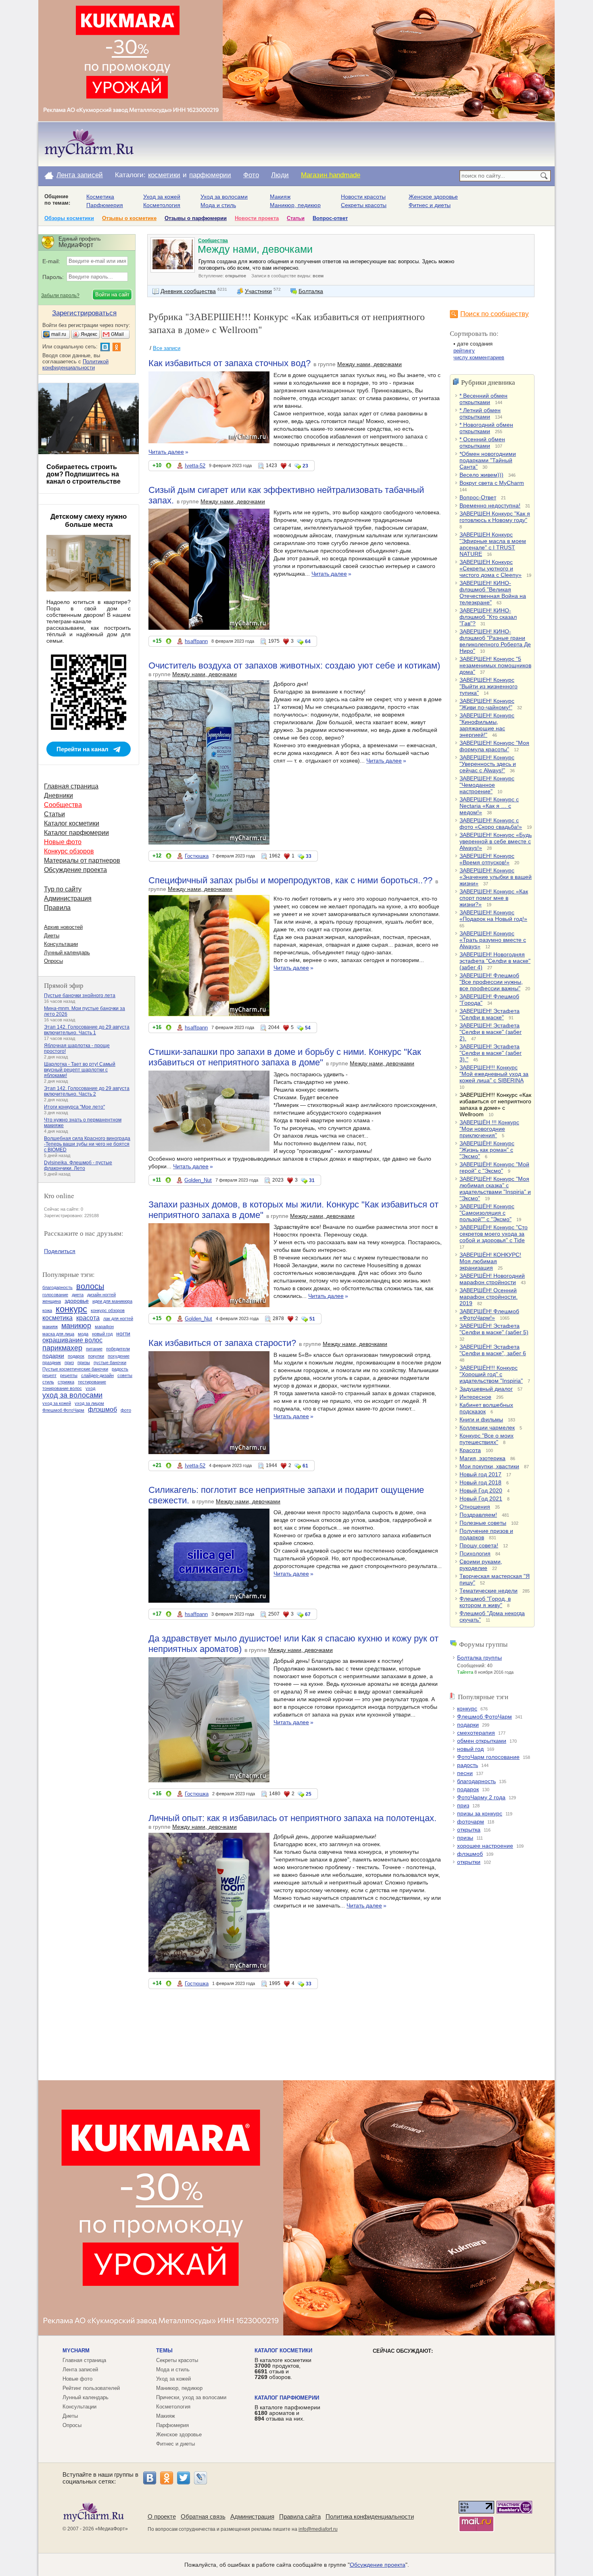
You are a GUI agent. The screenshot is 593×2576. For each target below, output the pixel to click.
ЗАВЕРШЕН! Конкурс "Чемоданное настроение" (487, 785)
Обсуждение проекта (75, 870)
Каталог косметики (72, 823)
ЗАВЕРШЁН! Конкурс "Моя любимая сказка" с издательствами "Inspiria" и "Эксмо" (495, 1188)
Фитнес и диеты (430, 205)
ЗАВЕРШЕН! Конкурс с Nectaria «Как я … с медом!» (489, 806)
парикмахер (62, 1348)
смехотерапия (476, 1733)
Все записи (167, 348)
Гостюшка (197, 856)
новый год (470, 1749)
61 (305, 1466)
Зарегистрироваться (84, 313)
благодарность (476, 1781)
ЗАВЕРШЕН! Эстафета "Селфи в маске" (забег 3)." (491, 1053)
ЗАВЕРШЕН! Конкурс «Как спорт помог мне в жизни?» (494, 898)
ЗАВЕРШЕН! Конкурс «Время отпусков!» (487, 859)
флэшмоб (470, 1854)
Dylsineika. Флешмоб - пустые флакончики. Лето (78, 1165)
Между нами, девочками (370, 364)
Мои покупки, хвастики (489, 1466)
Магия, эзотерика (482, 1458)
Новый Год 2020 (481, 1490)
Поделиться (60, 1251)
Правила (57, 908)
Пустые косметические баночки (75, 1369)
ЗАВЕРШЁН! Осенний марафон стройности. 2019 (489, 1297)
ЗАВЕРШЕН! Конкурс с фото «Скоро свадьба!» (491, 824)
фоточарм (471, 1821)
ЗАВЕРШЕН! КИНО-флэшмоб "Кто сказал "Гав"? (488, 617)
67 (308, 1614)
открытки (469, 1862)
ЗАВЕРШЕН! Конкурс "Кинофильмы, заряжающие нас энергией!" (487, 725)
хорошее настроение (485, 1846)
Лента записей (80, 175)
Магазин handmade (331, 175)
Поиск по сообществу (495, 314)
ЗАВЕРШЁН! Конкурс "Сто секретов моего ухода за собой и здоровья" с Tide (494, 1234)
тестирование (92, 1382)
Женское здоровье (433, 197)
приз (463, 1805)
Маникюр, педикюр (295, 205)
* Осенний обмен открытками (482, 442)
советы (125, 1375)
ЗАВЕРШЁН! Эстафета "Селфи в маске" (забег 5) (494, 1329)
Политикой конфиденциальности (75, 365)
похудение (119, 1356)
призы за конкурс (480, 1813)
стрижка (66, 1382)
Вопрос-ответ (330, 218)
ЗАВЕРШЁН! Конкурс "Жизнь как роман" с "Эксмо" (487, 1150)
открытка (469, 1830)
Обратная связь (203, 2516)
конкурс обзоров (108, 1310)
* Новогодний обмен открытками (486, 428)
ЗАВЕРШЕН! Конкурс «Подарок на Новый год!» (493, 916)
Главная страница (71, 786)
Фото (251, 175)
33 (309, 856)
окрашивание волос (72, 1340)
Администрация (68, 898)
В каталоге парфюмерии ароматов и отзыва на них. (287, 2413)
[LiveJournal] (200, 2478)
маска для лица (58, 1334)
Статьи (296, 218)
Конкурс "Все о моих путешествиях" (487, 1439)
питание (94, 1349)
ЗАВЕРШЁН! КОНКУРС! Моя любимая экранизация (490, 1261)
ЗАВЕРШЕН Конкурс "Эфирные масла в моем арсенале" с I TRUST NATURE (493, 544)
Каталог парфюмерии (76, 833)
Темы (164, 2351)
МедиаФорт (112, 2529)
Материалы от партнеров (82, 860)
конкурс (467, 1708)
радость (468, 1765)
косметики (164, 175)
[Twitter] (184, 2478)
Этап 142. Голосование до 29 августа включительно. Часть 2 (87, 1091)
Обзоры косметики (69, 218)
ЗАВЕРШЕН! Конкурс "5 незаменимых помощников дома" (495, 665)
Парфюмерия (105, 205)
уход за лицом (89, 1403)
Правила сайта (300, 2516)
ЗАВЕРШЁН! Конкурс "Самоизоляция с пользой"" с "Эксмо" (487, 1213)
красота (88, 1318)
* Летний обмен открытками (480, 413)
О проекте (162, 2516)
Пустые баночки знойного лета (80, 996)
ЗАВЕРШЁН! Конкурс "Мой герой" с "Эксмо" (494, 1167)
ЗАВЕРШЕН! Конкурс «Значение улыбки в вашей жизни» (496, 877)
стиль (48, 1382)
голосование (55, 1295)
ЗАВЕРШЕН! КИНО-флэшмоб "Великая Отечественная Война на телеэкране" (493, 593)
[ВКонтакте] (150, 2478)
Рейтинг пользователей (91, 2388)
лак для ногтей (118, 1318)
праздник (52, 1362)
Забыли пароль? (60, 296)
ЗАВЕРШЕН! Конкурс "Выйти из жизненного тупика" (489, 686)
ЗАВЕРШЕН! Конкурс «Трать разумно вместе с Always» (493, 940)
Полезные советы (483, 1523)
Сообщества (213, 241)
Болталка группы (479, 1658)
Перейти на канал (82, 749)
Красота (470, 1450)
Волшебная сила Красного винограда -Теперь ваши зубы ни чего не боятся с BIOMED (87, 1144)
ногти (123, 1333)
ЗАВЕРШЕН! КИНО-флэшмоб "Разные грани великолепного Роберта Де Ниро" (495, 641)
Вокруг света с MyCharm (492, 483)
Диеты (52, 936)
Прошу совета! (479, 1545)
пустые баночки (110, 1362)
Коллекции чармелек (487, 1427)
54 (308, 1028)
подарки (468, 1725)
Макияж (280, 197)
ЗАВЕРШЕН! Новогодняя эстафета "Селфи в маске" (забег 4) (495, 961)
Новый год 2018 (480, 1482)
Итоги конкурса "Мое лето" (74, 1107)
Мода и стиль (218, 205)
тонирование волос (62, 1388)
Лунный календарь (67, 953)
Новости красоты (363, 197)
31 (312, 1180)
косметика (57, 1318)
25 (309, 1794)
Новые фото (63, 842)
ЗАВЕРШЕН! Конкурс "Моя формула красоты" (494, 746)
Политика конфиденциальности (370, 2516)
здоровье (77, 1301)
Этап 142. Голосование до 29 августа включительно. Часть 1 (87, 1030)
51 (312, 1319)
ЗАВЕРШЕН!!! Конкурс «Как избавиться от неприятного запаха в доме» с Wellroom (495, 1105)
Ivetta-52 (195, 466)
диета (78, 1295)
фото (126, 1410)
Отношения (475, 1507)
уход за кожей (57, 1403)
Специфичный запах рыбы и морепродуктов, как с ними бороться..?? (290, 880)
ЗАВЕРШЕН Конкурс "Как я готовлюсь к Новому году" (495, 517)
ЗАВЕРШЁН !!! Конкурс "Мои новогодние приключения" (489, 1129)
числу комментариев (479, 357)
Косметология (162, 205)
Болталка (311, 291)
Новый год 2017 (480, 1474)
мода (83, 1334)
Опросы (53, 961)
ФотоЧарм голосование (488, 1757)
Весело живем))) (481, 475)
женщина (52, 1301)
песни (465, 1773)
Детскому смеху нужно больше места (89, 521)
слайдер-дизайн (97, 1375)
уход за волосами (72, 1395)
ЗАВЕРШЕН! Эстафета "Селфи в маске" (490, 1014)
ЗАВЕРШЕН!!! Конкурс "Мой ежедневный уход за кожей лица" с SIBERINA (494, 1074)
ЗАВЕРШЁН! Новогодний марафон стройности (492, 1279)
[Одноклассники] (167, 2478)
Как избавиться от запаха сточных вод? (230, 363)
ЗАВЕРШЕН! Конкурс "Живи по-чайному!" (487, 704)
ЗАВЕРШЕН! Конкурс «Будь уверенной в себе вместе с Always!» (496, 841)
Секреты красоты (364, 205)
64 (308, 641)
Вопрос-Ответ (478, 497)
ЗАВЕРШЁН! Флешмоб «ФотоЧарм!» (489, 1314)
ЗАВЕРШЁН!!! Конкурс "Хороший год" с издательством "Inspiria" (491, 1374)
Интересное (475, 1397)
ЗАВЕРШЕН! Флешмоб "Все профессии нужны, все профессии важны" (491, 982)
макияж (50, 1327)
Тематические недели (489, 1591)
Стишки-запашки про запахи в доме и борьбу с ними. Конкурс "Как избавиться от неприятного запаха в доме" (285, 1057)
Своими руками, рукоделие (481, 1565)
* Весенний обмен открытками (483, 399)
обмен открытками (482, 1741)
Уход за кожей (162, 197)
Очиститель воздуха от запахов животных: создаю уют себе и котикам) (294, 665)
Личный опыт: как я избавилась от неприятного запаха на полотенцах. (292, 1818)
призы (465, 1838)
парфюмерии (210, 175)
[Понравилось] (169, 467)
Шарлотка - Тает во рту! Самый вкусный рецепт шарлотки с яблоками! (80, 1070)
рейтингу (464, 351)
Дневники (58, 795)
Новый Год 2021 (481, 1499)
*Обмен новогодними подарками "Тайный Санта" (488, 460)
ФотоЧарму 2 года (481, 1797)
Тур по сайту (63, 889)
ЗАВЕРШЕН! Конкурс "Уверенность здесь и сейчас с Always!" (488, 764)
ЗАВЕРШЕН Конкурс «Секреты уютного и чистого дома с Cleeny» (491, 568)
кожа (47, 1310)
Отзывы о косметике (129, 218)
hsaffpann (196, 641)
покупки (96, 1356)
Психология (475, 1553)
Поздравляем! (478, 1515)
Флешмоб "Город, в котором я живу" (485, 1602)
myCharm (76, 2351)
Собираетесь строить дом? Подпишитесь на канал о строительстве (84, 474)
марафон (104, 1327)
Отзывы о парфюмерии (196, 218)
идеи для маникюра (112, 1301)
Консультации (61, 944)
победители (118, 1349)
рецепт (49, 1375)
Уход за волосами (224, 197)
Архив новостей (63, 927)
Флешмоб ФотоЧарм (484, 1717)
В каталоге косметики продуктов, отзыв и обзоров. (283, 2368)
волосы (90, 1286)
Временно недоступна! (490, 505)
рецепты (69, 1375)
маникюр (76, 1326)
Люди (280, 175)
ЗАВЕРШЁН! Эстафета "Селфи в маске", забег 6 (493, 1350)
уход (90, 1388)
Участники (258, 291)
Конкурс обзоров (69, 851)
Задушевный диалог (486, 1389)
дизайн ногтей (101, 1295)
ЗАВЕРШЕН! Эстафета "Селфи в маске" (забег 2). (491, 1032)
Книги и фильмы (481, 1419)
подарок (468, 1789)
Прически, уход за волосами (191, 2397)
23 (305, 466)
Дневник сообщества (188, 291)
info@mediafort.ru (318, 2529)
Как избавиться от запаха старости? (222, 1343)
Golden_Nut (198, 1180)
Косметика (100, 197)
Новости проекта (257, 218)
